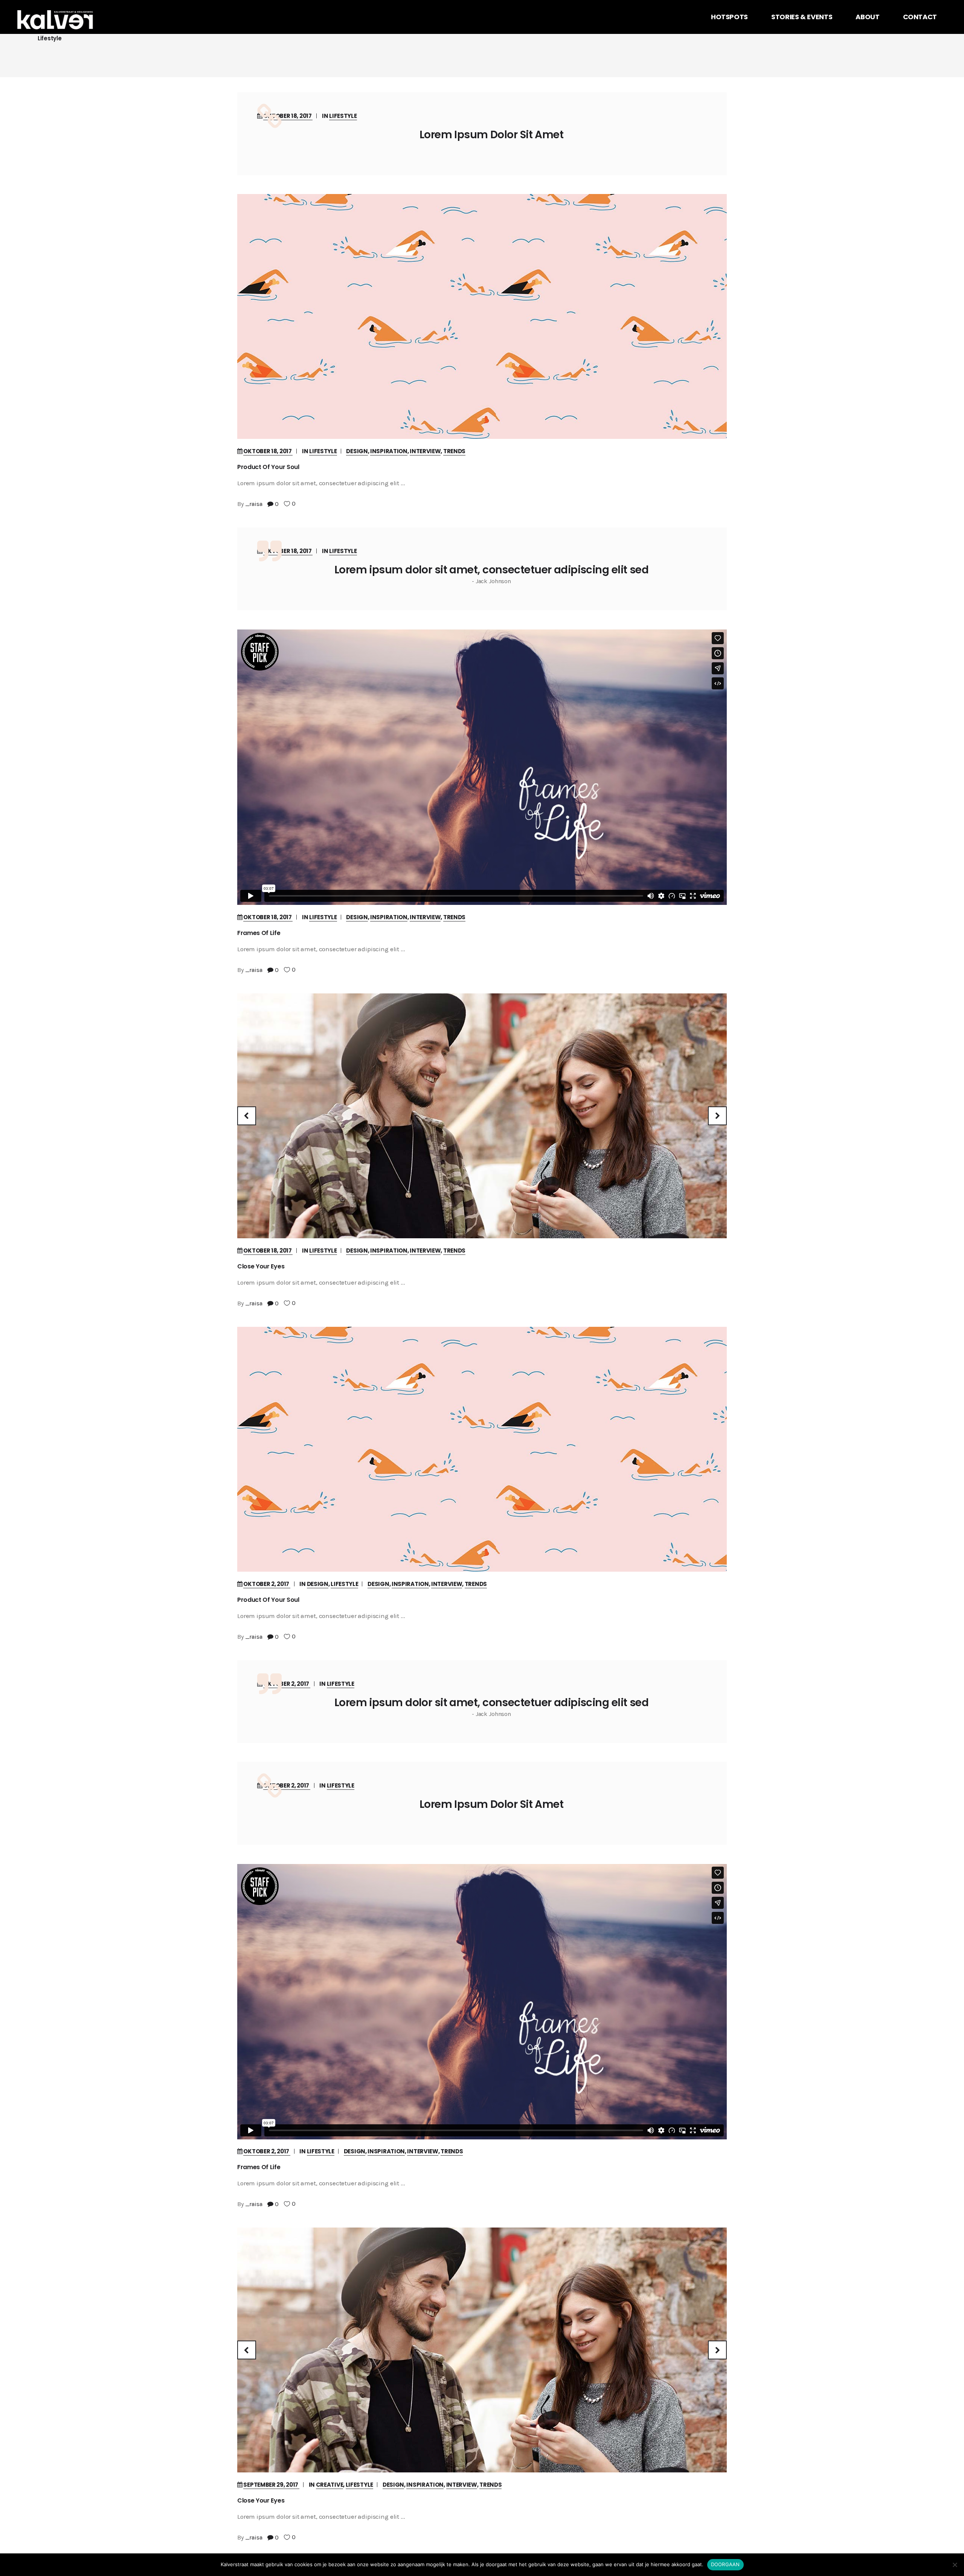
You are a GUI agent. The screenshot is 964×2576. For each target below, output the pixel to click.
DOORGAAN (725, 2564)
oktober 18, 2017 (288, 116)
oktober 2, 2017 (267, 1584)
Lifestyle (343, 116)
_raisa (254, 504)
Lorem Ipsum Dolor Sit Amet (491, 135)
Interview (425, 451)
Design (357, 451)
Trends (454, 451)
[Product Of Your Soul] (482, 316)
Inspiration (389, 451)
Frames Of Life (259, 933)
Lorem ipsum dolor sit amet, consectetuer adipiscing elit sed (491, 570)
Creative (330, 2485)
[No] (955, 2565)
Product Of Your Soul (268, 467)
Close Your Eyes (261, 1266)
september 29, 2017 (271, 2485)
